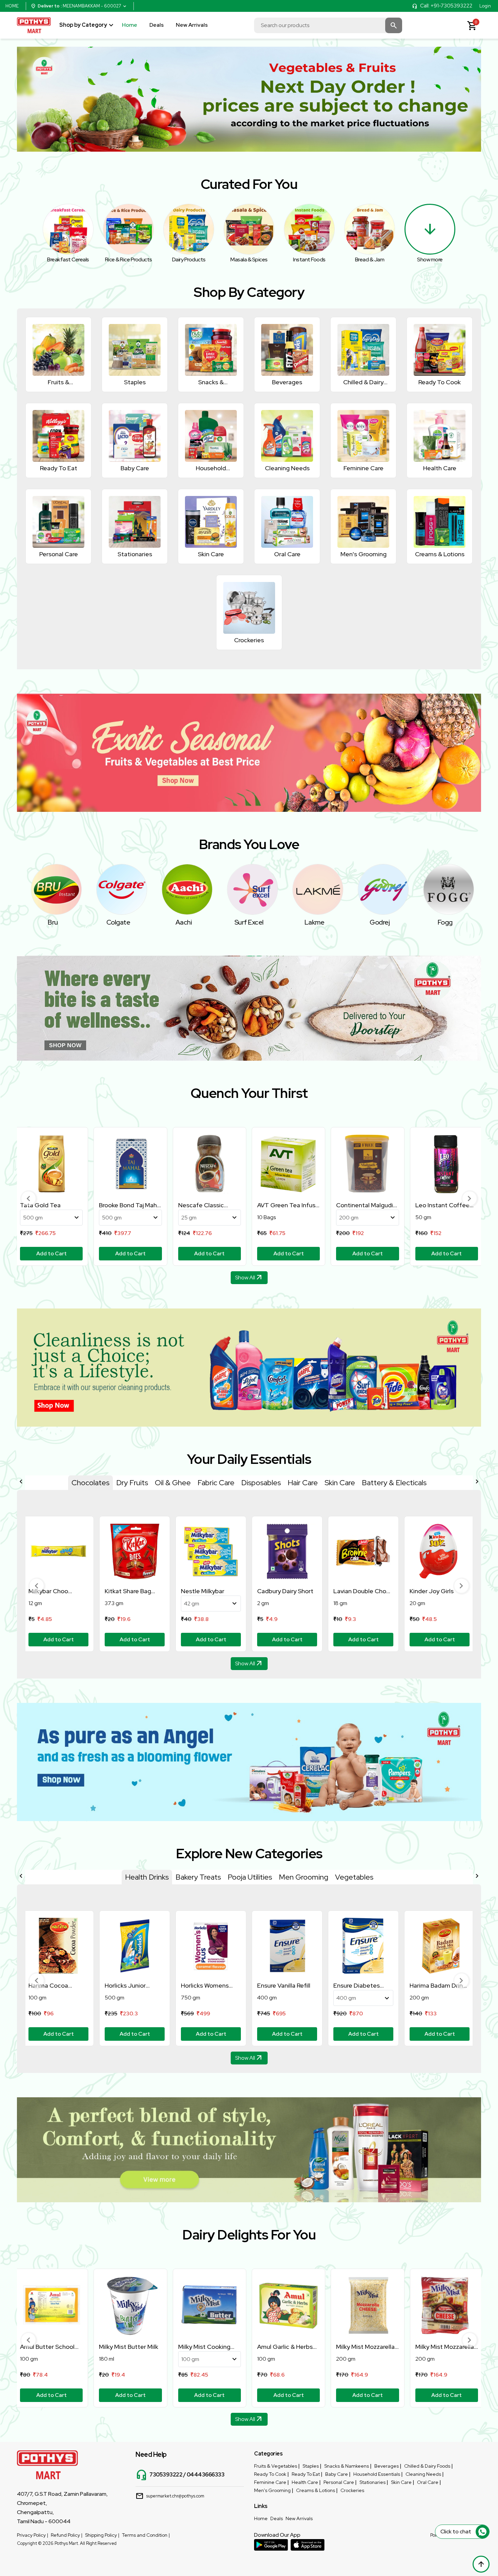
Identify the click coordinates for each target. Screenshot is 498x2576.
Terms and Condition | (146, 2535)
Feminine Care (270, 2482)
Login (485, 6)
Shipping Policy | (102, 2535)
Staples (311, 2466)
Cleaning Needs (423, 2474)
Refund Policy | (67, 2535)
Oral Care (428, 2482)
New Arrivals (192, 25)
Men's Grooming (272, 2490)
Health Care (305, 2482)
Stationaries (372, 2482)
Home (130, 25)
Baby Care (337, 2474)
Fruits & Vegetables (276, 2466)
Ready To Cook (270, 2474)
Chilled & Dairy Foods (427, 2466)
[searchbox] (328, 25)
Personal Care (339, 2482)
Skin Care (401, 2482)
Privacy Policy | (33, 2535)
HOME (12, 6)
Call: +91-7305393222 (446, 6)
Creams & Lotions (316, 2490)
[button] (29, 1198)
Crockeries (352, 2490)
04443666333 (206, 2475)
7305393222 (166, 2475)
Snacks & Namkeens (347, 2466)
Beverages (387, 2466)
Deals (157, 25)
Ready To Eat (306, 2474)
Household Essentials (377, 2474)
